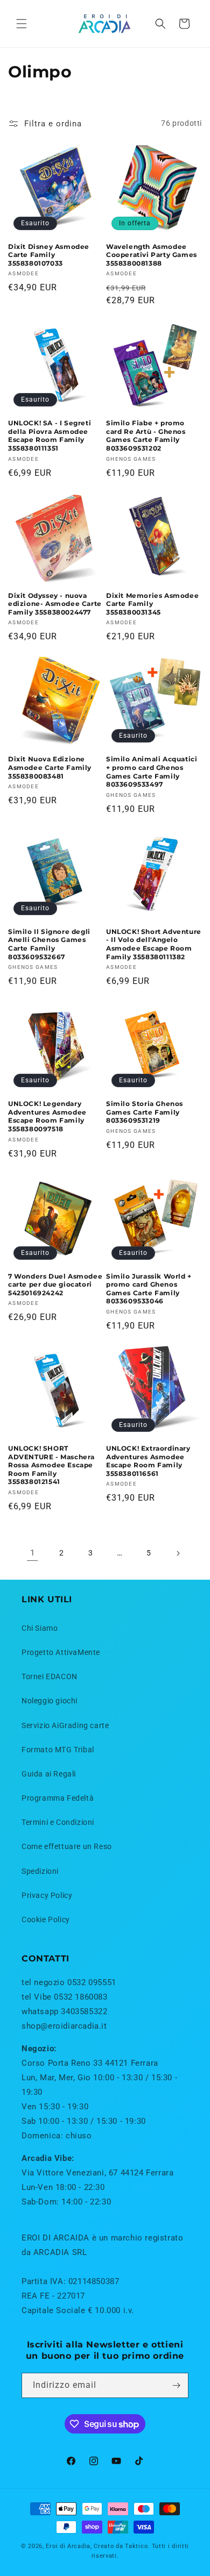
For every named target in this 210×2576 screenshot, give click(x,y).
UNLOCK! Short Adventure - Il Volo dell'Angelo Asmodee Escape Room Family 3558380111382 (154, 944)
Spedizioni (40, 1871)
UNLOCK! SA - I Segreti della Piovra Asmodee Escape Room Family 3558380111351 (50, 436)
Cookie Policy (46, 1919)
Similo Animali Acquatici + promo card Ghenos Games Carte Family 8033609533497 (152, 772)
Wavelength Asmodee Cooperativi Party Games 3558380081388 (152, 255)
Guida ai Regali (49, 1774)
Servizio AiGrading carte (65, 1725)
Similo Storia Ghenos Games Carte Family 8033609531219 (145, 1112)
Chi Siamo (40, 1628)
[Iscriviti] (176, 2385)
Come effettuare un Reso (67, 1846)
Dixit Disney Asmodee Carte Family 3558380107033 (49, 255)
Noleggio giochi (50, 1701)
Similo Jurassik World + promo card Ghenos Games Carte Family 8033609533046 (149, 1289)
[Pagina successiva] (178, 1553)
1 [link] (33, 1553)
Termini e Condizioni (58, 1822)
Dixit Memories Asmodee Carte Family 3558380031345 (152, 604)
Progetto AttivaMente (61, 1652)
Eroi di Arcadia (68, 2546)
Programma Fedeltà (58, 1798)
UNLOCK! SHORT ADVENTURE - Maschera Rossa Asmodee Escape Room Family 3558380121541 (51, 1465)
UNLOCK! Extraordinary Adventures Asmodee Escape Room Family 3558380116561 (148, 1461)
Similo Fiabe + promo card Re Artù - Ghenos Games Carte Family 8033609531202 (146, 436)
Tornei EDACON (50, 1676)
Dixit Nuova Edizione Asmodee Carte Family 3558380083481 (50, 767)
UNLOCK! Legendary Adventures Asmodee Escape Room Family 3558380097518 (47, 1116)
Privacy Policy (47, 1895)
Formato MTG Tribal (58, 1750)
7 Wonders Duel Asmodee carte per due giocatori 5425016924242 (55, 1285)
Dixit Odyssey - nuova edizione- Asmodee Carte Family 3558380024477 (55, 604)
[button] (22, 24)
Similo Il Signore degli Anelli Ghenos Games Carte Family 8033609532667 (49, 944)
